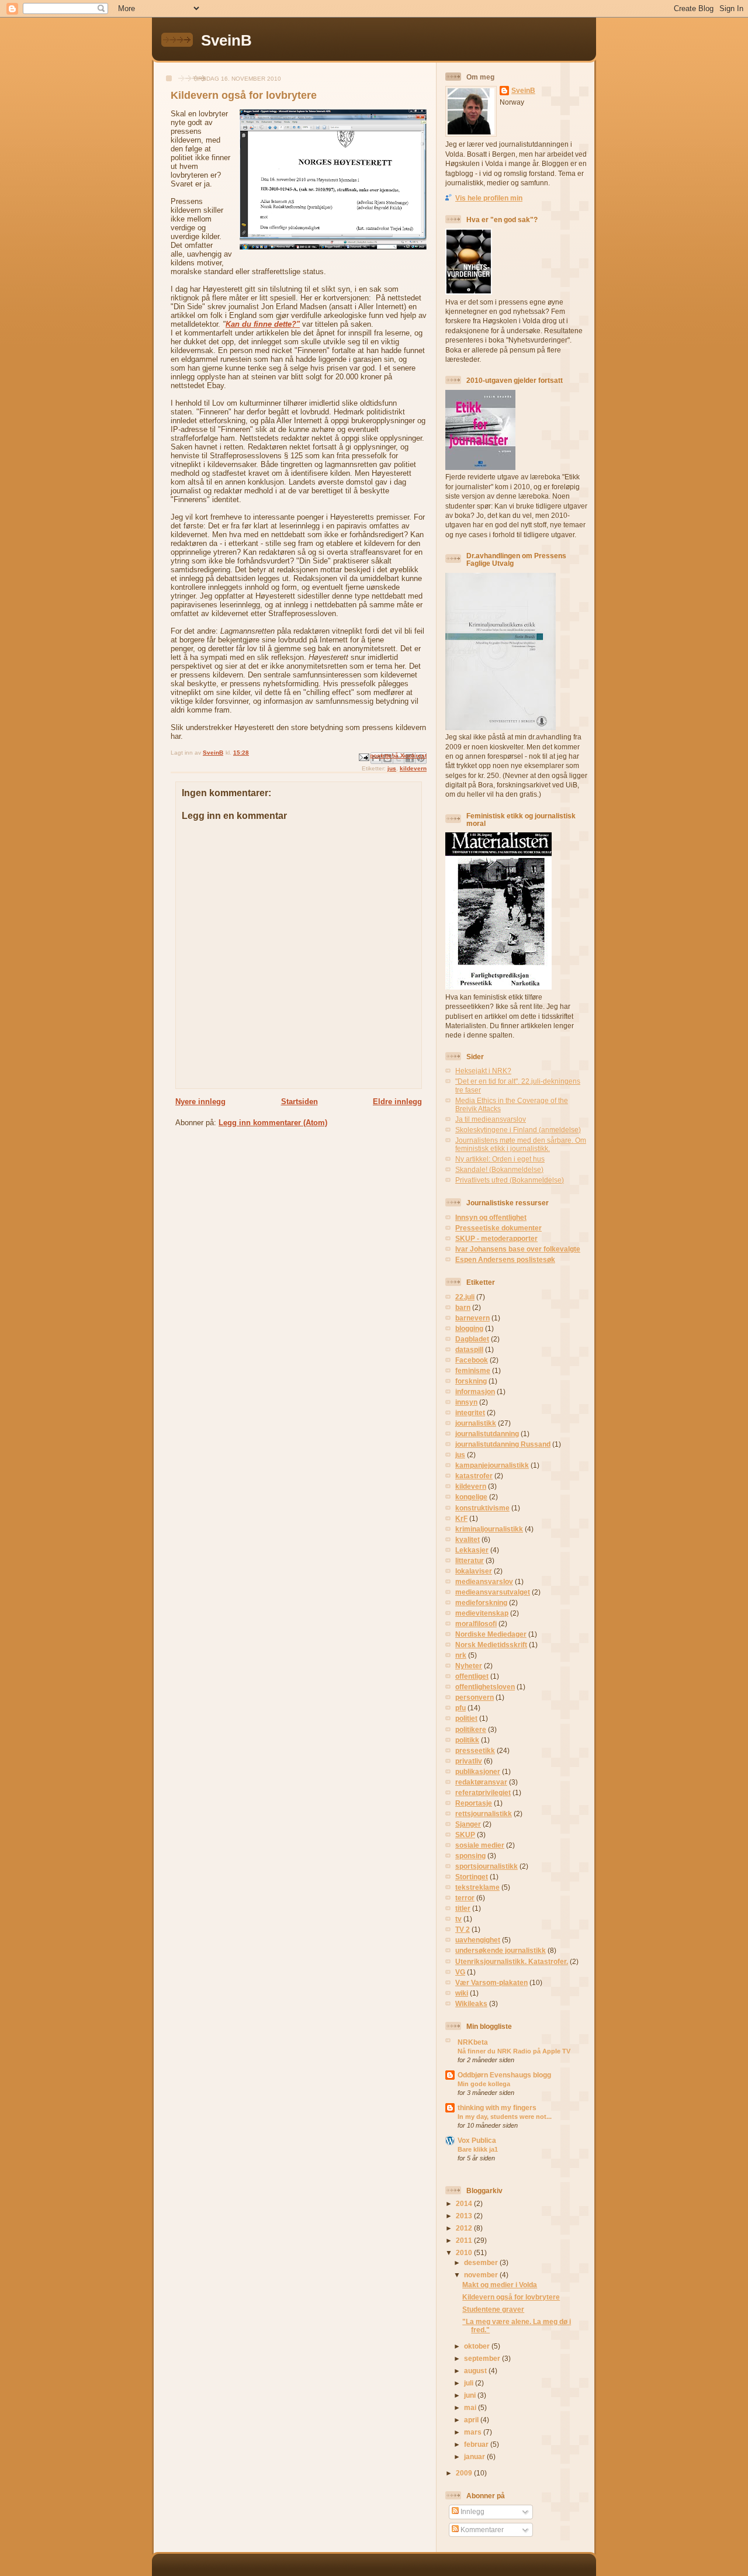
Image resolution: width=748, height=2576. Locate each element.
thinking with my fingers (497, 2108)
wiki (462, 1993)
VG (460, 1972)
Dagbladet (472, 1339)
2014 (465, 2203)
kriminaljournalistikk (489, 1529)
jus (392, 768)
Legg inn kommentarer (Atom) (273, 1123)
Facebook (472, 1360)
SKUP (465, 1835)
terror (465, 1898)
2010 (465, 2252)
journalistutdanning (487, 1434)
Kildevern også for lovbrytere (511, 2297)
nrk (461, 1655)
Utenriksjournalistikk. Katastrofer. (512, 1961)
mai (471, 2407)
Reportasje (474, 1803)
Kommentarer (481, 2530)
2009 (465, 2473)
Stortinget (472, 1877)
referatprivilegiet (483, 1792)
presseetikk (475, 1750)
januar (475, 2456)
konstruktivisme (482, 1508)
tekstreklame (477, 1887)
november (482, 2275)
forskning (471, 1381)
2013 (465, 2216)
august (476, 2371)
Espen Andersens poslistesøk (505, 1259)
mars (474, 2432)
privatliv (469, 1761)
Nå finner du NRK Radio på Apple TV (514, 2051)
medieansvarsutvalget (493, 1592)
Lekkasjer (472, 1550)
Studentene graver (493, 2309)
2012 (465, 2228)
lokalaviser (474, 1571)
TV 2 (463, 1929)
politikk (467, 1740)
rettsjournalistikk (484, 1813)
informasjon (475, 1391)
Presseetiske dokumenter (498, 1228)
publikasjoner (478, 1771)
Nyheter (469, 1666)
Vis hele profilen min (489, 198)
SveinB (226, 40)
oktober (478, 2346)
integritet (470, 1413)
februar (477, 2444)
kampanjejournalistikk (492, 1465)
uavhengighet (478, 1940)
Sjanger (468, 1824)
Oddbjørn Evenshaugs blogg (504, 2075)
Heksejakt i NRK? (483, 1071)
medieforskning (481, 1602)
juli (470, 2383)
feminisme (473, 1370)
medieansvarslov (484, 1581)
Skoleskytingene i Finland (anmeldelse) (518, 1130)
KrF (461, 1518)
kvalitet (467, 1539)
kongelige (471, 1497)
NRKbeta (473, 2042)
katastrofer (474, 1476)
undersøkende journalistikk (501, 1950)
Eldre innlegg (397, 1102)
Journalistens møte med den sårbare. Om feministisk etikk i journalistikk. (521, 1144)
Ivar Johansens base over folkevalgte (518, 1249)
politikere (471, 1729)
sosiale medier (480, 1845)
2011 (465, 2240)
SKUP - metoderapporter (496, 1238)
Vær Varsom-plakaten (491, 1982)
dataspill (469, 1349)
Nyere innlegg (200, 1102)
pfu (460, 1708)
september (483, 2358)
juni (471, 2395)
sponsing (470, 1856)
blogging (469, 1328)
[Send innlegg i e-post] (363, 757)
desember (482, 2262)
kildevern (413, 768)
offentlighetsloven (485, 1687)
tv (458, 1919)
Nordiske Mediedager (491, 1634)
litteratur (470, 1560)
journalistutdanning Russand (503, 1444)
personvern (475, 1697)
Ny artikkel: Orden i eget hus (500, 1159)
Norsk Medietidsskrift (491, 1645)
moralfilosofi (476, 1624)
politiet (466, 1718)
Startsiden (299, 1102)
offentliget (472, 1676)
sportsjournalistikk (486, 1866)
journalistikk (476, 1423)
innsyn (466, 1402)
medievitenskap (482, 1613)
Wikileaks (471, 2003)
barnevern (472, 1318)
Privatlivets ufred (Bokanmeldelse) (510, 1180)
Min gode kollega (484, 2084)
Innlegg (472, 2511)
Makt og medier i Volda (500, 2285)
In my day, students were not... (505, 2117)
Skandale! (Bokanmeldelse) (499, 1169)
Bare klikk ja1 (478, 2149)
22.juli (465, 1297)
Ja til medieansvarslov (491, 1119)
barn (463, 1307)
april (472, 2420)
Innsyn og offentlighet (491, 1217)
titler (463, 1908)
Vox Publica (477, 2140)
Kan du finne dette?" (263, 324)
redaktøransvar (481, 1782)
